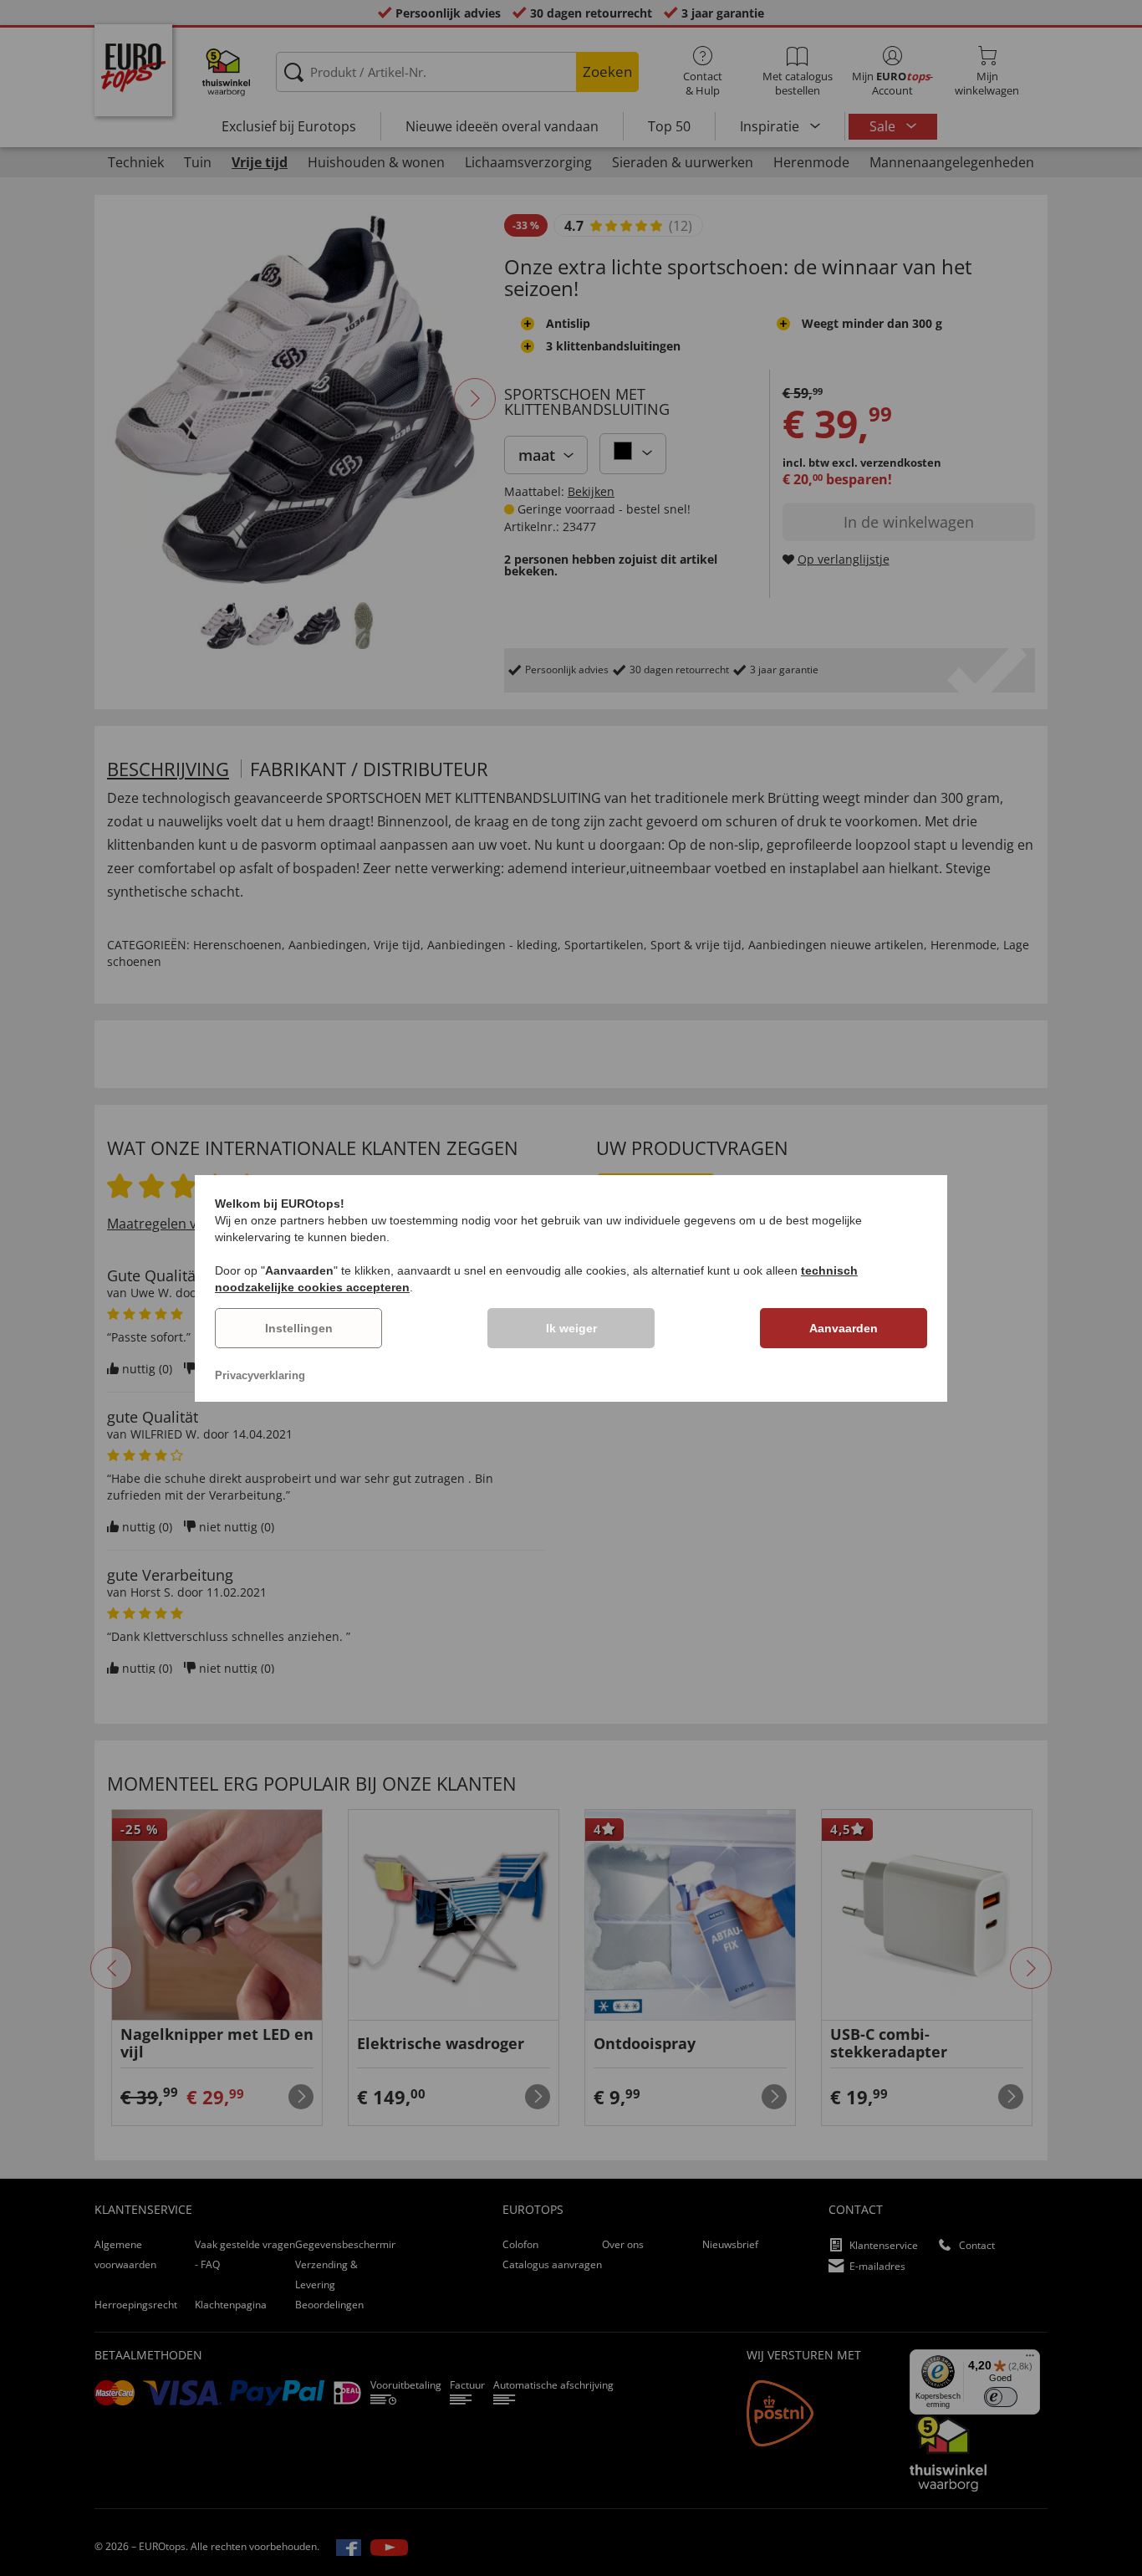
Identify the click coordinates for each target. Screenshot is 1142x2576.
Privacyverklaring (260, 1375)
